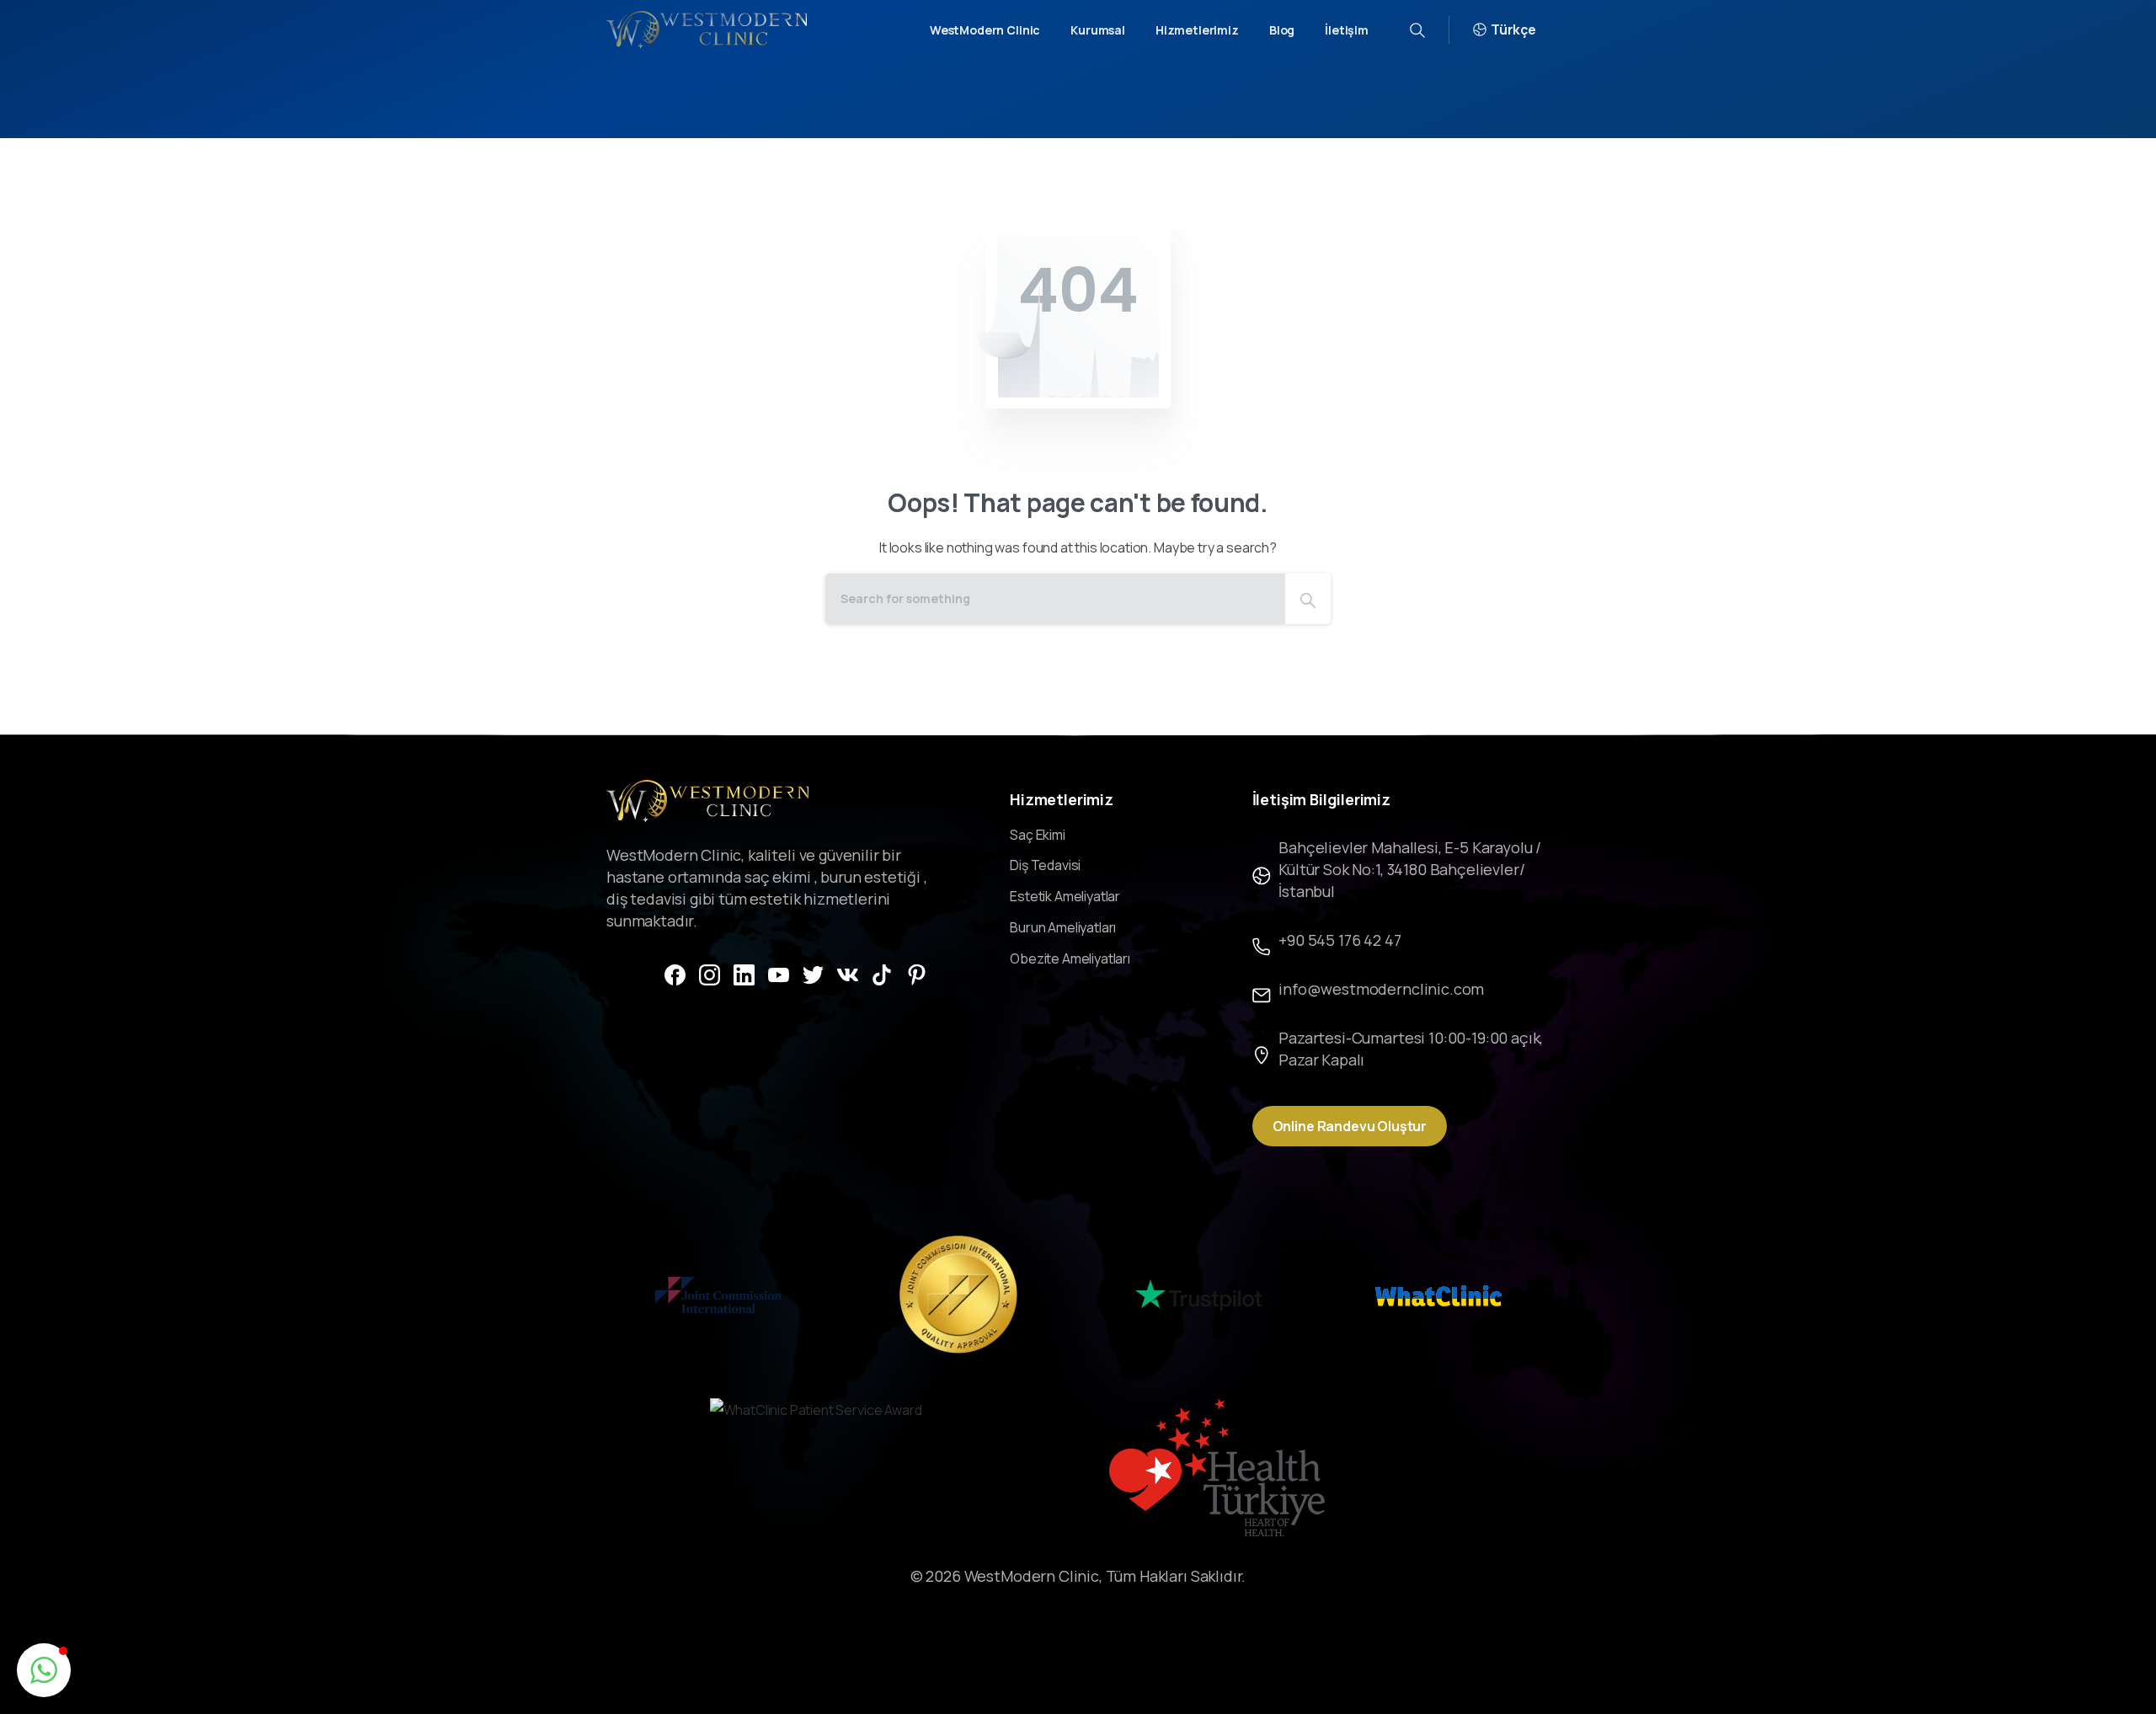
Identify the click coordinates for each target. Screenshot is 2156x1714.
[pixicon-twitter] (813, 974)
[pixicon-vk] (848, 974)
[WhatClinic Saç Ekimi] (1438, 1295)
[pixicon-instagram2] (710, 974)
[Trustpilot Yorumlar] (1198, 1295)
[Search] (1308, 599)
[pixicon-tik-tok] (882, 974)
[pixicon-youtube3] (779, 974)
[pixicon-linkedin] (744, 974)
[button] (44, 1670)
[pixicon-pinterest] (917, 974)
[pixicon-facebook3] (675, 974)
